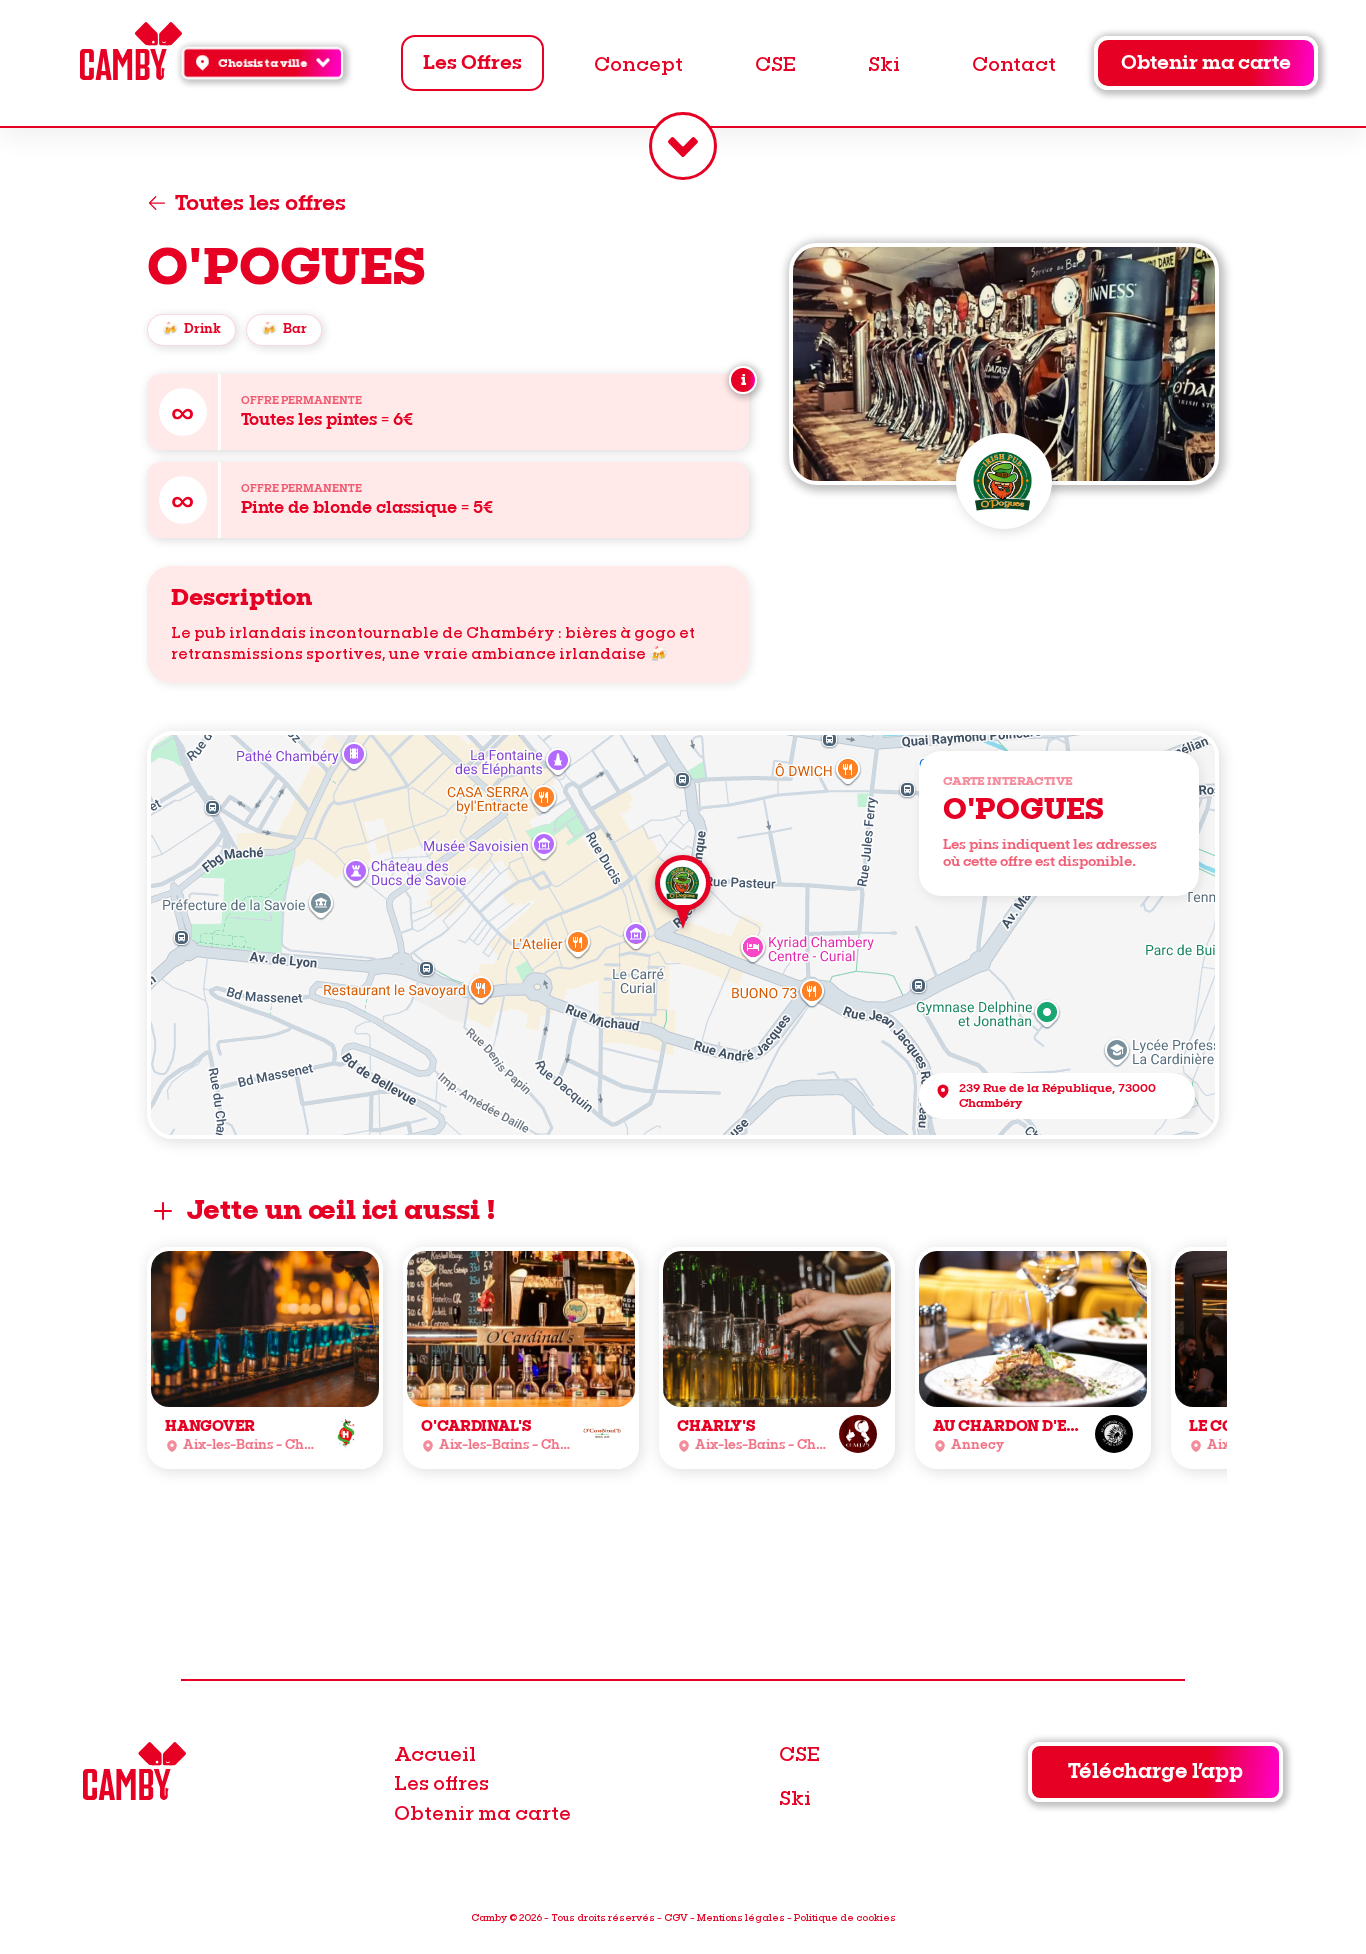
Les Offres (472, 63)
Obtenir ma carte (1206, 63)
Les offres (441, 1782)
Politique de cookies (845, 1917)
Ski (884, 63)
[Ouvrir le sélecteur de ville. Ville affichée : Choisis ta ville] (683, 146)
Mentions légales (741, 1917)
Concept (638, 63)
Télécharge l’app (1155, 1771)
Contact (1014, 63)
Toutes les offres (260, 203)
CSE (775, 63)
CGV (676, 1917)
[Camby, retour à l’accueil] (130, 54)
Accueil (435, 1753)
